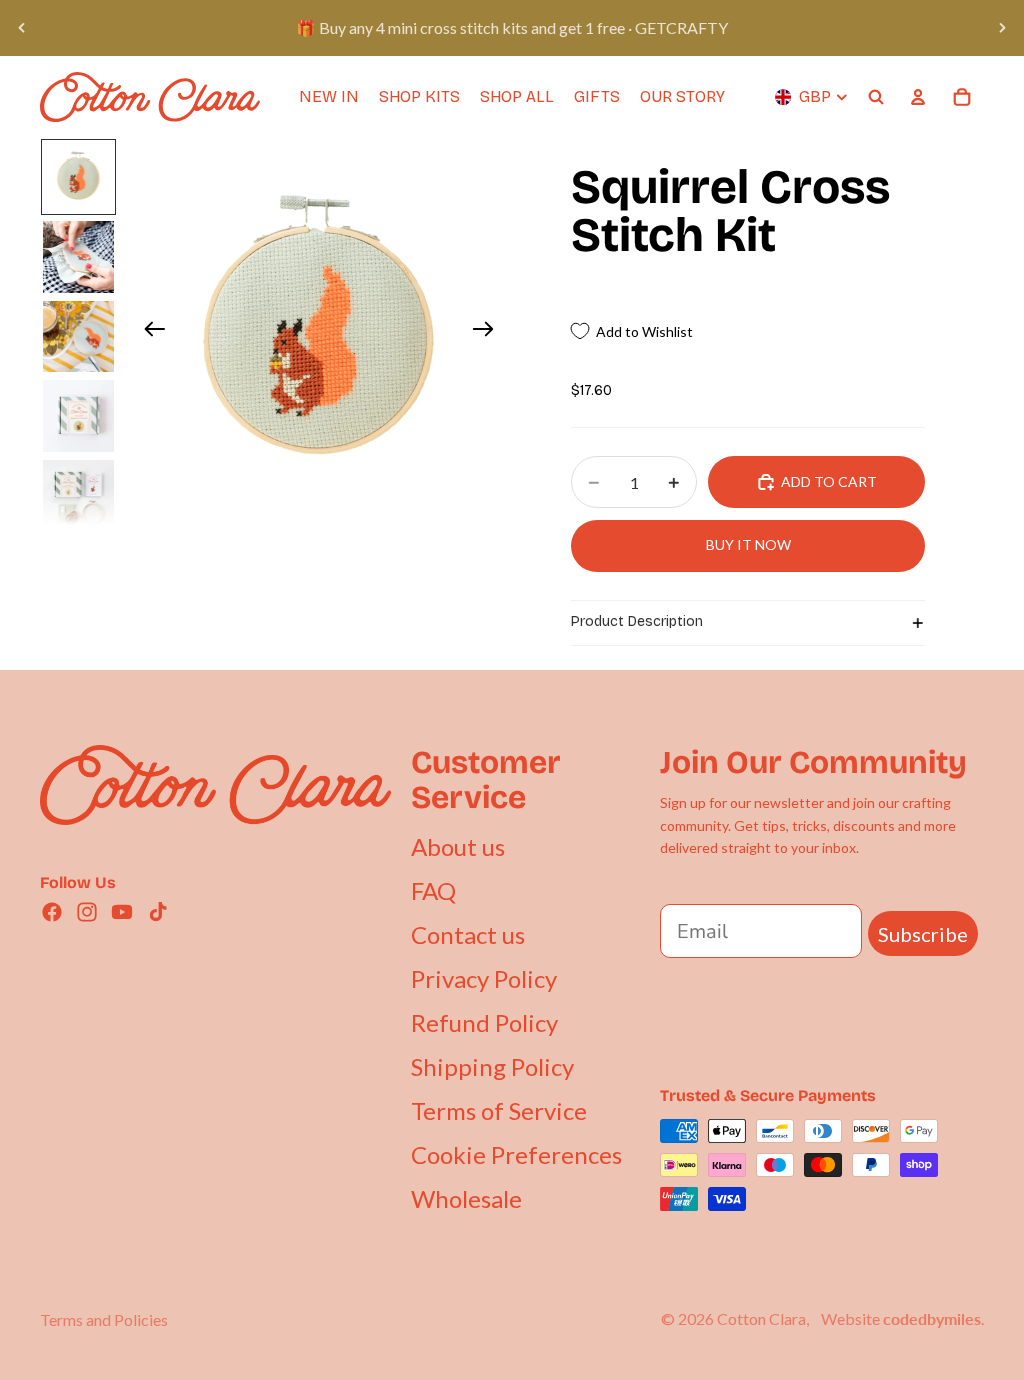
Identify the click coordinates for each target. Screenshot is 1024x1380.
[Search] (876, 97)
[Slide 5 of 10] (79, 496)
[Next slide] (1002, 28)
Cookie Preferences (516, 1154)
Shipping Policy (492, 1066)
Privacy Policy (484, 978)
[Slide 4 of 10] (79, 416)
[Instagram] (87, 912)
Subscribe (923, 934)
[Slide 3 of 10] (79, 337)
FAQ (433, 890)
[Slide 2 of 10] (79, 257)
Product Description (637, 621)
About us (458, 846)
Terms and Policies (104, 1319)
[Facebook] (52, 912)
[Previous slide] (22, 28)
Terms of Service (499, 1110)
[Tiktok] (158, 912)
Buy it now (748, 544)
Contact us (468, 934)
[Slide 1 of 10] (79, 177)
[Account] (918, 97)
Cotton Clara (761, 1318)
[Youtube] (122, 912)
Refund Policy (484, 1022)
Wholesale (466, 1198)
